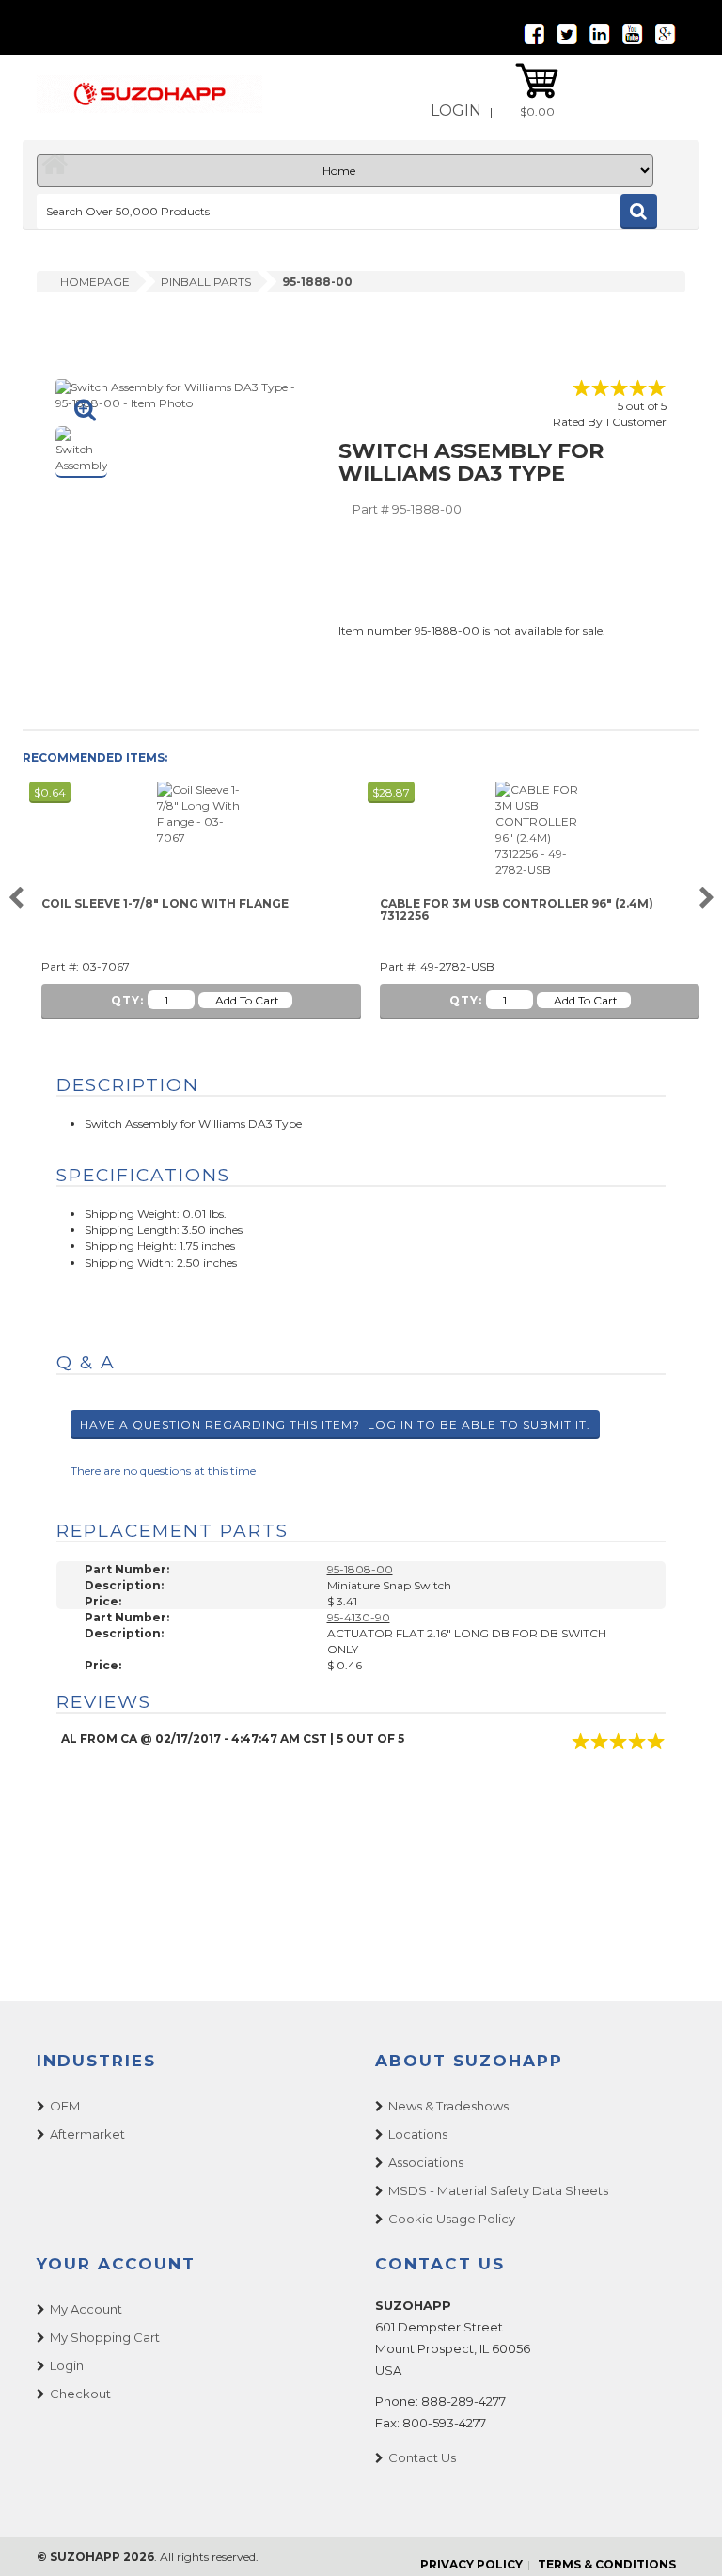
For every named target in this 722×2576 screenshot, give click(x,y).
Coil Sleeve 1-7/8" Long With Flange (165, 904)
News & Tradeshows (448, 2106)
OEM (65, 2106)
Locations (418, 2134)
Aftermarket (87, 2134)
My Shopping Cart (105, 2337)
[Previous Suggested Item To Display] (16, 899)
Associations (426, 2162)
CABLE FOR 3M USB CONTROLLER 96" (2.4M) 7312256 (517, 910)
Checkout (80, 2394)
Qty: (127, 1000)
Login (456, 111)
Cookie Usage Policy (452, 2219)
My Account (86, 2309)
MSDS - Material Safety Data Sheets (498, 2190)
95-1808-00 (360, 1569)
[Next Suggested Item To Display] (706, 899)
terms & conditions (607, 2564)
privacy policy (471, 2564)
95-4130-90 (359, 1617)
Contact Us (422, 2457)
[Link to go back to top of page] (684, 2538)
